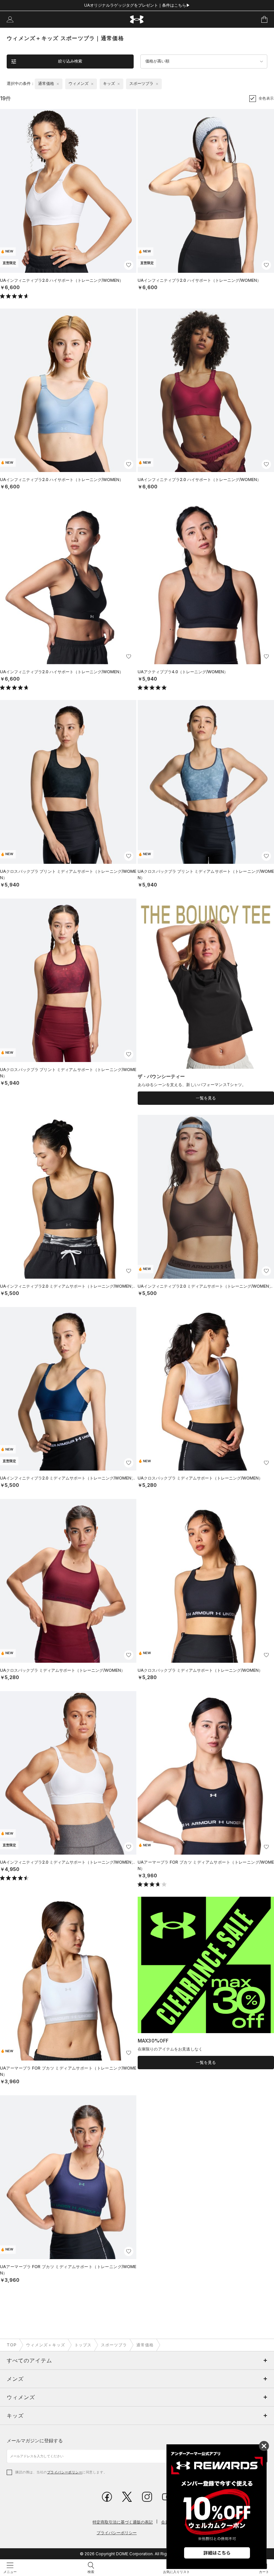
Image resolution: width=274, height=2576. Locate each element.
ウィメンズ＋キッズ (46, 2345)
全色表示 (266, 98)
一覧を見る (206, 1098)
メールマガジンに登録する (35, 2440)
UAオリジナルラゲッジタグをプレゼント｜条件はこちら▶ (137, 5)
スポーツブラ (114, 2345)
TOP (12, 2345)
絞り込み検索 (70, 61)
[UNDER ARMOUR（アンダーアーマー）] (137, 20)
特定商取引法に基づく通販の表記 (123, 2522)
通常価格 (145, 2345)
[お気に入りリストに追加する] (129, 265)
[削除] (58, 84)
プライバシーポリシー (65, 2472)
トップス (83, 2345)
